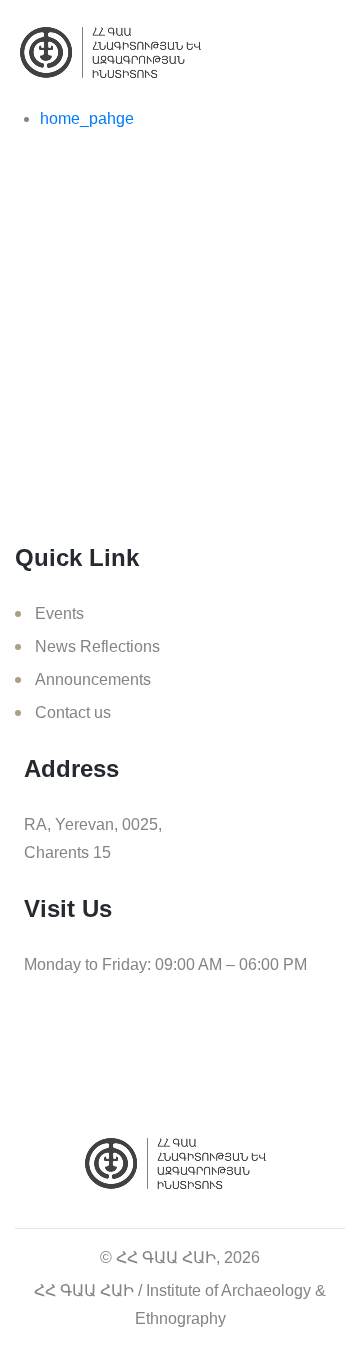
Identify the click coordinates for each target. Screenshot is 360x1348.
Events (59, 613)
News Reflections (97, 646)
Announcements (93, 679)
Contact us (73, 712)
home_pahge (87, 118)
